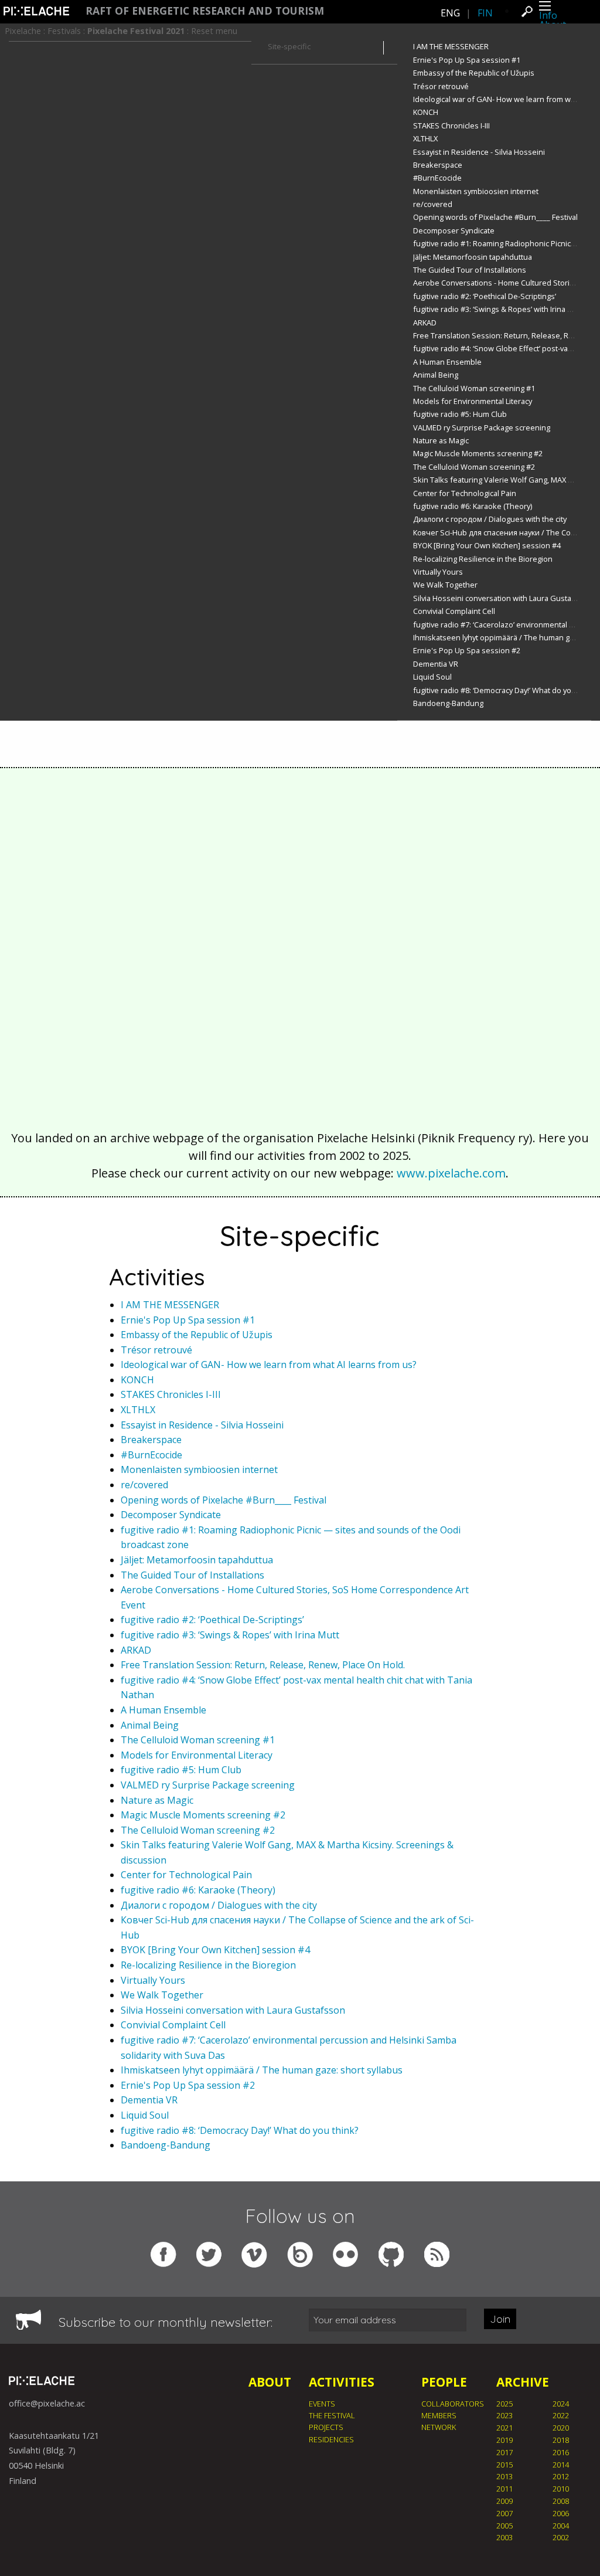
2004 (561, 2526)
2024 (561, 2404)
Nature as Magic (441, 440)
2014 (561, 2465)
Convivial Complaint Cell (454, 611)
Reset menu (214, 31)
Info (548, 15)
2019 (504, 2440)
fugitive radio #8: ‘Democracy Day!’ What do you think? (506, 690)
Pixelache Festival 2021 (136, 31)
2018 (561, 2440)
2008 (561, 2501)
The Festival (332, 2415)
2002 (561, 2537)
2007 (504, 2513)
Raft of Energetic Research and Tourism (205, 11)
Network (439, 2427)
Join (500, 2319)
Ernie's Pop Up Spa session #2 (467, 650)
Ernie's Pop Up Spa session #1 (467, 60)
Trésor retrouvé (441, 86)
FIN (485, 13)
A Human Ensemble (447, 362)
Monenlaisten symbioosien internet (476, 191)
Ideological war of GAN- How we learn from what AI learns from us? (269, 1365)
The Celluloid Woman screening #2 (474, 467)
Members (439, 2415)
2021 (504, 2428)
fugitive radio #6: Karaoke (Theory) (473, 506)
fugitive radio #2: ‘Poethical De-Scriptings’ (485, 296)
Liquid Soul (432, 677)
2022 (561, 2415)
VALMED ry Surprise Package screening (482, 427)
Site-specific (289, 46)
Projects (326, 2427)
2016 (561, 2452)
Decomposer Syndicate (454, 230)
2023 (504, 2415)
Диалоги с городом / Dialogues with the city (490, 519)
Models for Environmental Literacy (473, 401)
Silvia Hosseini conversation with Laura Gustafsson (502, 598)
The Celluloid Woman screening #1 (474, 388)
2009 (504, 2501)
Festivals (64, 31)
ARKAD (425, 323)
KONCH (426, 112)
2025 (504, 2404)
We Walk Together (445, 585)
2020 (561, 2428)
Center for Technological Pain (465, 493)
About (270, 2382)
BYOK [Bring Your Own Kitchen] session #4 (487, 545)
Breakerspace (438, 165)
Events (322, 2404)
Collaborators (453, 2404)
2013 (504, 2476)
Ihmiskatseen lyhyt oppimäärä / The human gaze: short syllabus (262, 2070)
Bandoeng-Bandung (448, 703)
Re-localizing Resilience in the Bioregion (483, 559)
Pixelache (23, 31)
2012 (561, 2476)
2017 (504, 2452)
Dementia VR (436, 664)
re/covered (433, 204)
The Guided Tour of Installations (470, 270)
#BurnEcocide (437, 178)
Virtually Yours (438, 572)
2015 (504, 2465)
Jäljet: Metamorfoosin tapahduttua (473, 257)
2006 (561, 2513)
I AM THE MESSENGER (451, 46)
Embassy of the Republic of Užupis (474, 73)
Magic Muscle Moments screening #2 (478, 453)
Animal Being (436, 375)
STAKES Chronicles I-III (451, 125)
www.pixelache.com (451, 1173)
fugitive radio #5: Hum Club (460, 414)
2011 (504, 2489)
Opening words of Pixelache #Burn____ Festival (495, 217)
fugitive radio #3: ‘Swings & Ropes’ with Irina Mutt (498, 309)
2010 (561, 2489)
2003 (504, 2537)
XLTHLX (425, 138)
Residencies (331, 2439)
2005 (504, 2526)
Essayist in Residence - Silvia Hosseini (479, 152)
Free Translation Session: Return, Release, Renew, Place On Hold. (263, 1665)
